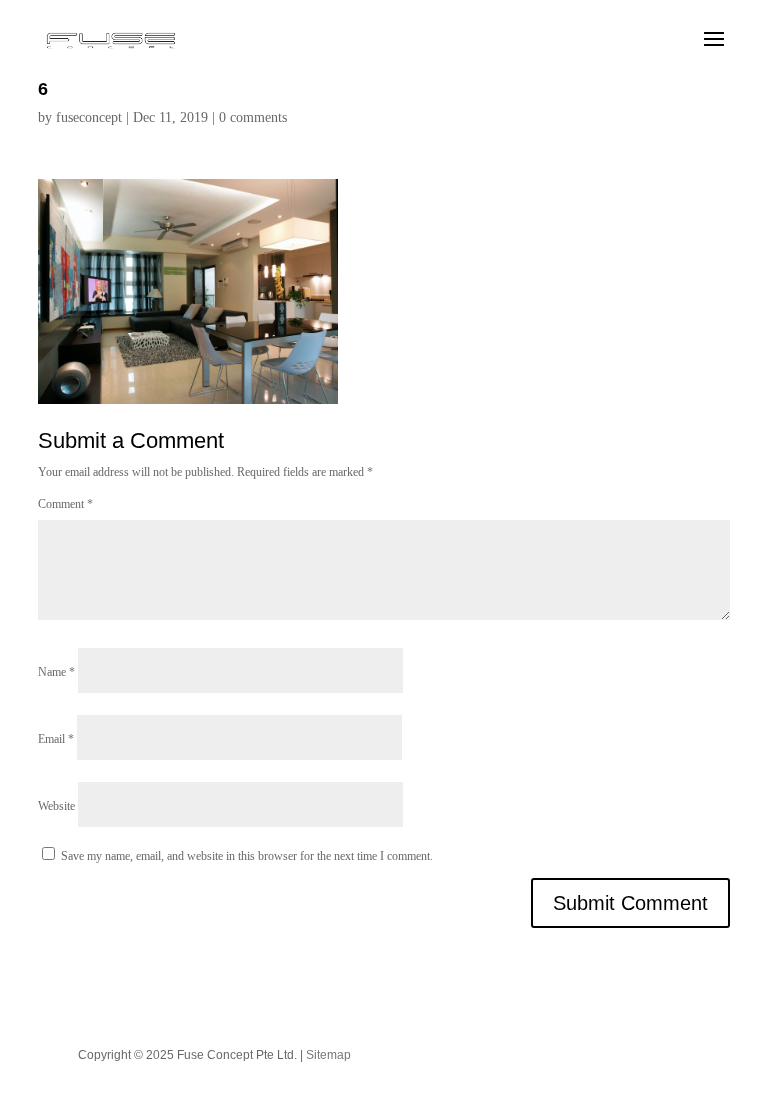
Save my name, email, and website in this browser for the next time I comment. (247, 856)
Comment (65, 504)
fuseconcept (89, 117)
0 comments (253, 117)
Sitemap (328, 1055)
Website (56, 806)
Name (56, 672)
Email (56, 739)
